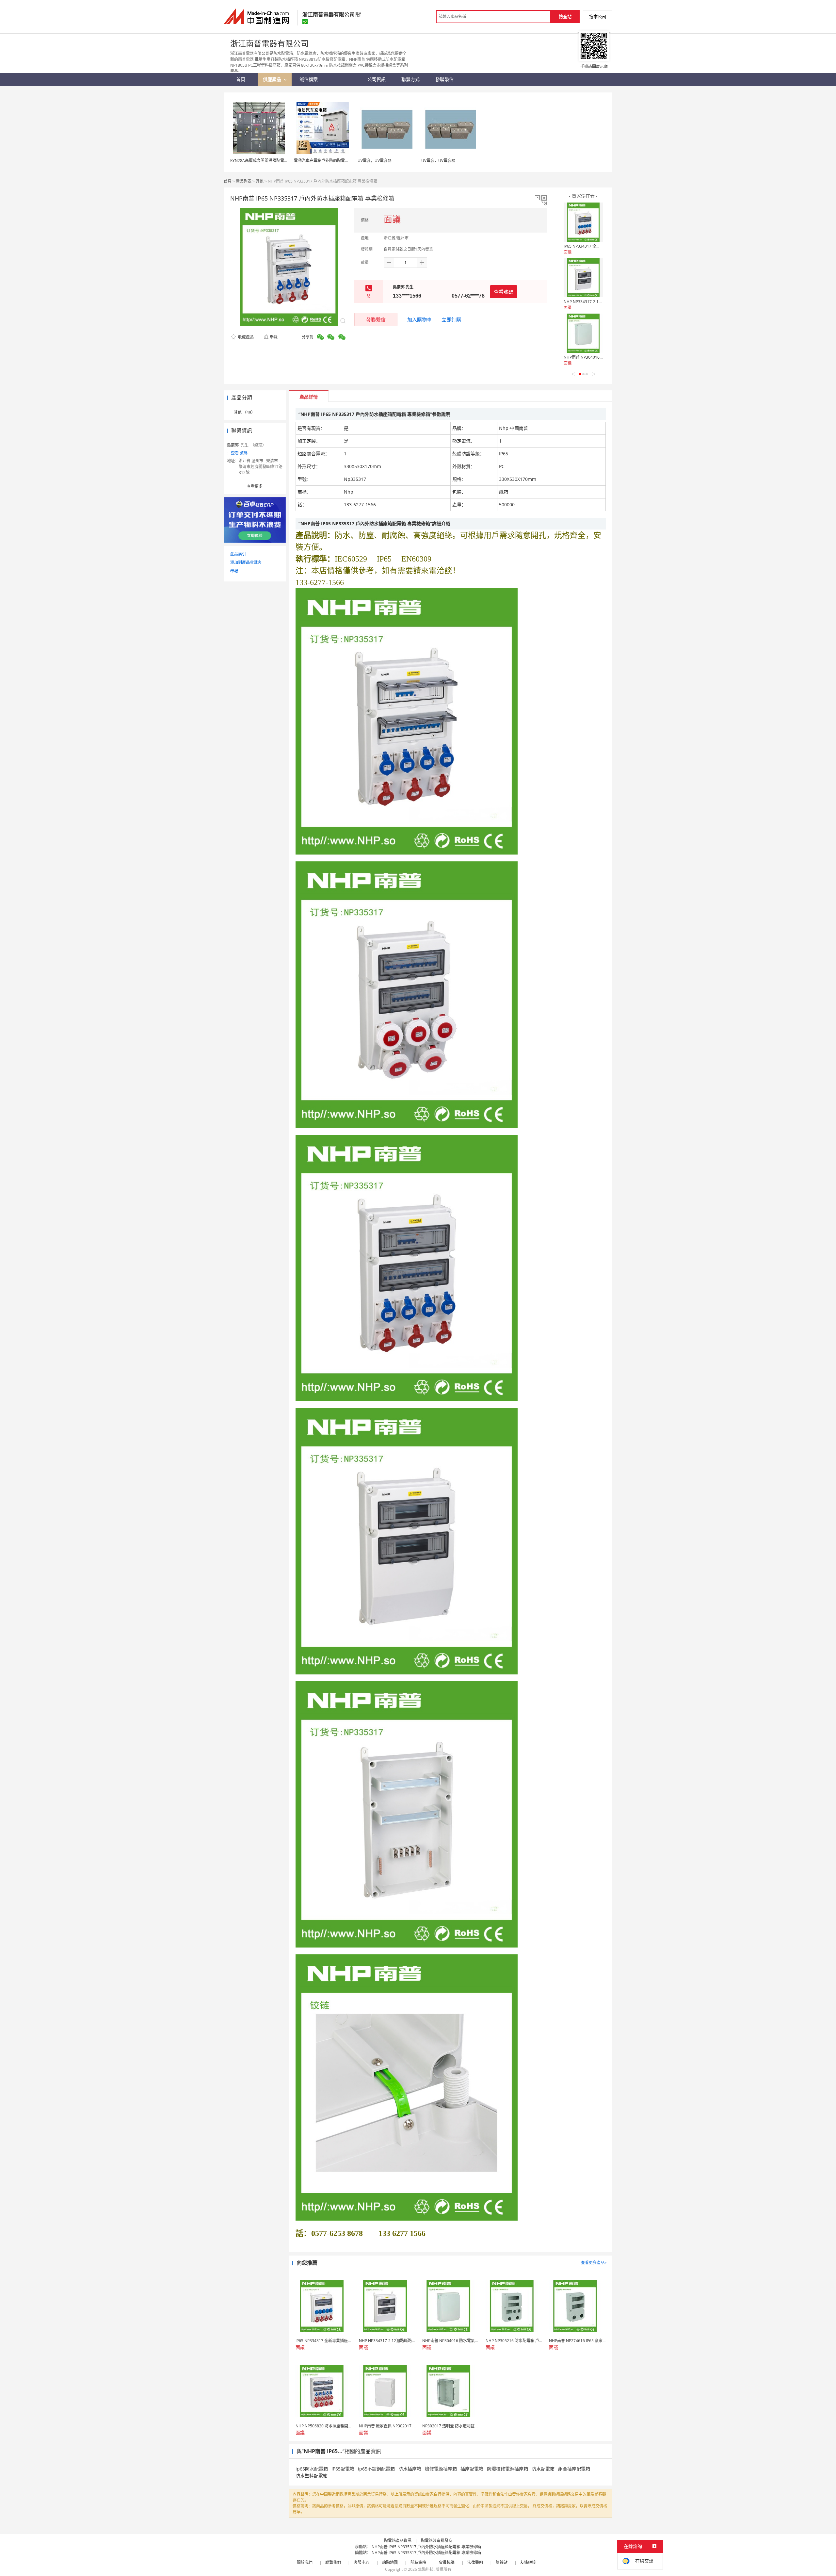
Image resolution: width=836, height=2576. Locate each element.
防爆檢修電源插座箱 (507, 2469)
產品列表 (244, 181)
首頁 (228, 181)
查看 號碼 (239, 453)
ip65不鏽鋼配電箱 (376, 2469)
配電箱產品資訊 (398, 2541)
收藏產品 (245, 337)
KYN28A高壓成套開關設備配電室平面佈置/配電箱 (273, 161)
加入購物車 (419, 319)
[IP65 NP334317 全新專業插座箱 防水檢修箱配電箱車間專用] (583, 222)
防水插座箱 (410, 2469)
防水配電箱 (543, 2469)
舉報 (274, 337)
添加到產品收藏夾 (246, 562)
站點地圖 (390, 2562)
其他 (260, 181)
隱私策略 (418, 2562)
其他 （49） (244, 412)
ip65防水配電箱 (312, 2469)
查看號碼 (504, 292)
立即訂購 (451, 319)
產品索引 (238, 554)
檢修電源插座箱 (441, 2469)
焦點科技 (426, 2569)
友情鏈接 (528, 2562)
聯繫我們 (333, 2562)
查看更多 (255, 486)
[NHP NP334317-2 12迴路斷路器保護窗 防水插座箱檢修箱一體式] (583, 278)
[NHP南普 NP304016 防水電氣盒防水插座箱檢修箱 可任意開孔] (583, 333)
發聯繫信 (376, 319)
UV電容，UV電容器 (375, 161)
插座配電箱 (472, 2469)
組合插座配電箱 (574, 2469)
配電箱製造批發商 (437, 2541)
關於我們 (305, 2562)
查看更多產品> (594, 2263)
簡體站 (502, 2562)
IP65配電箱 (343, 2469)
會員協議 (447, 2562)
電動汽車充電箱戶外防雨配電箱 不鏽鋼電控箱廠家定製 (341, 161)
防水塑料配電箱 (312, 2476)
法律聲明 (475, 2562)
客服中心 (362, 2562)
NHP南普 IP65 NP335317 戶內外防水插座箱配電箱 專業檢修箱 (426, 2547)
